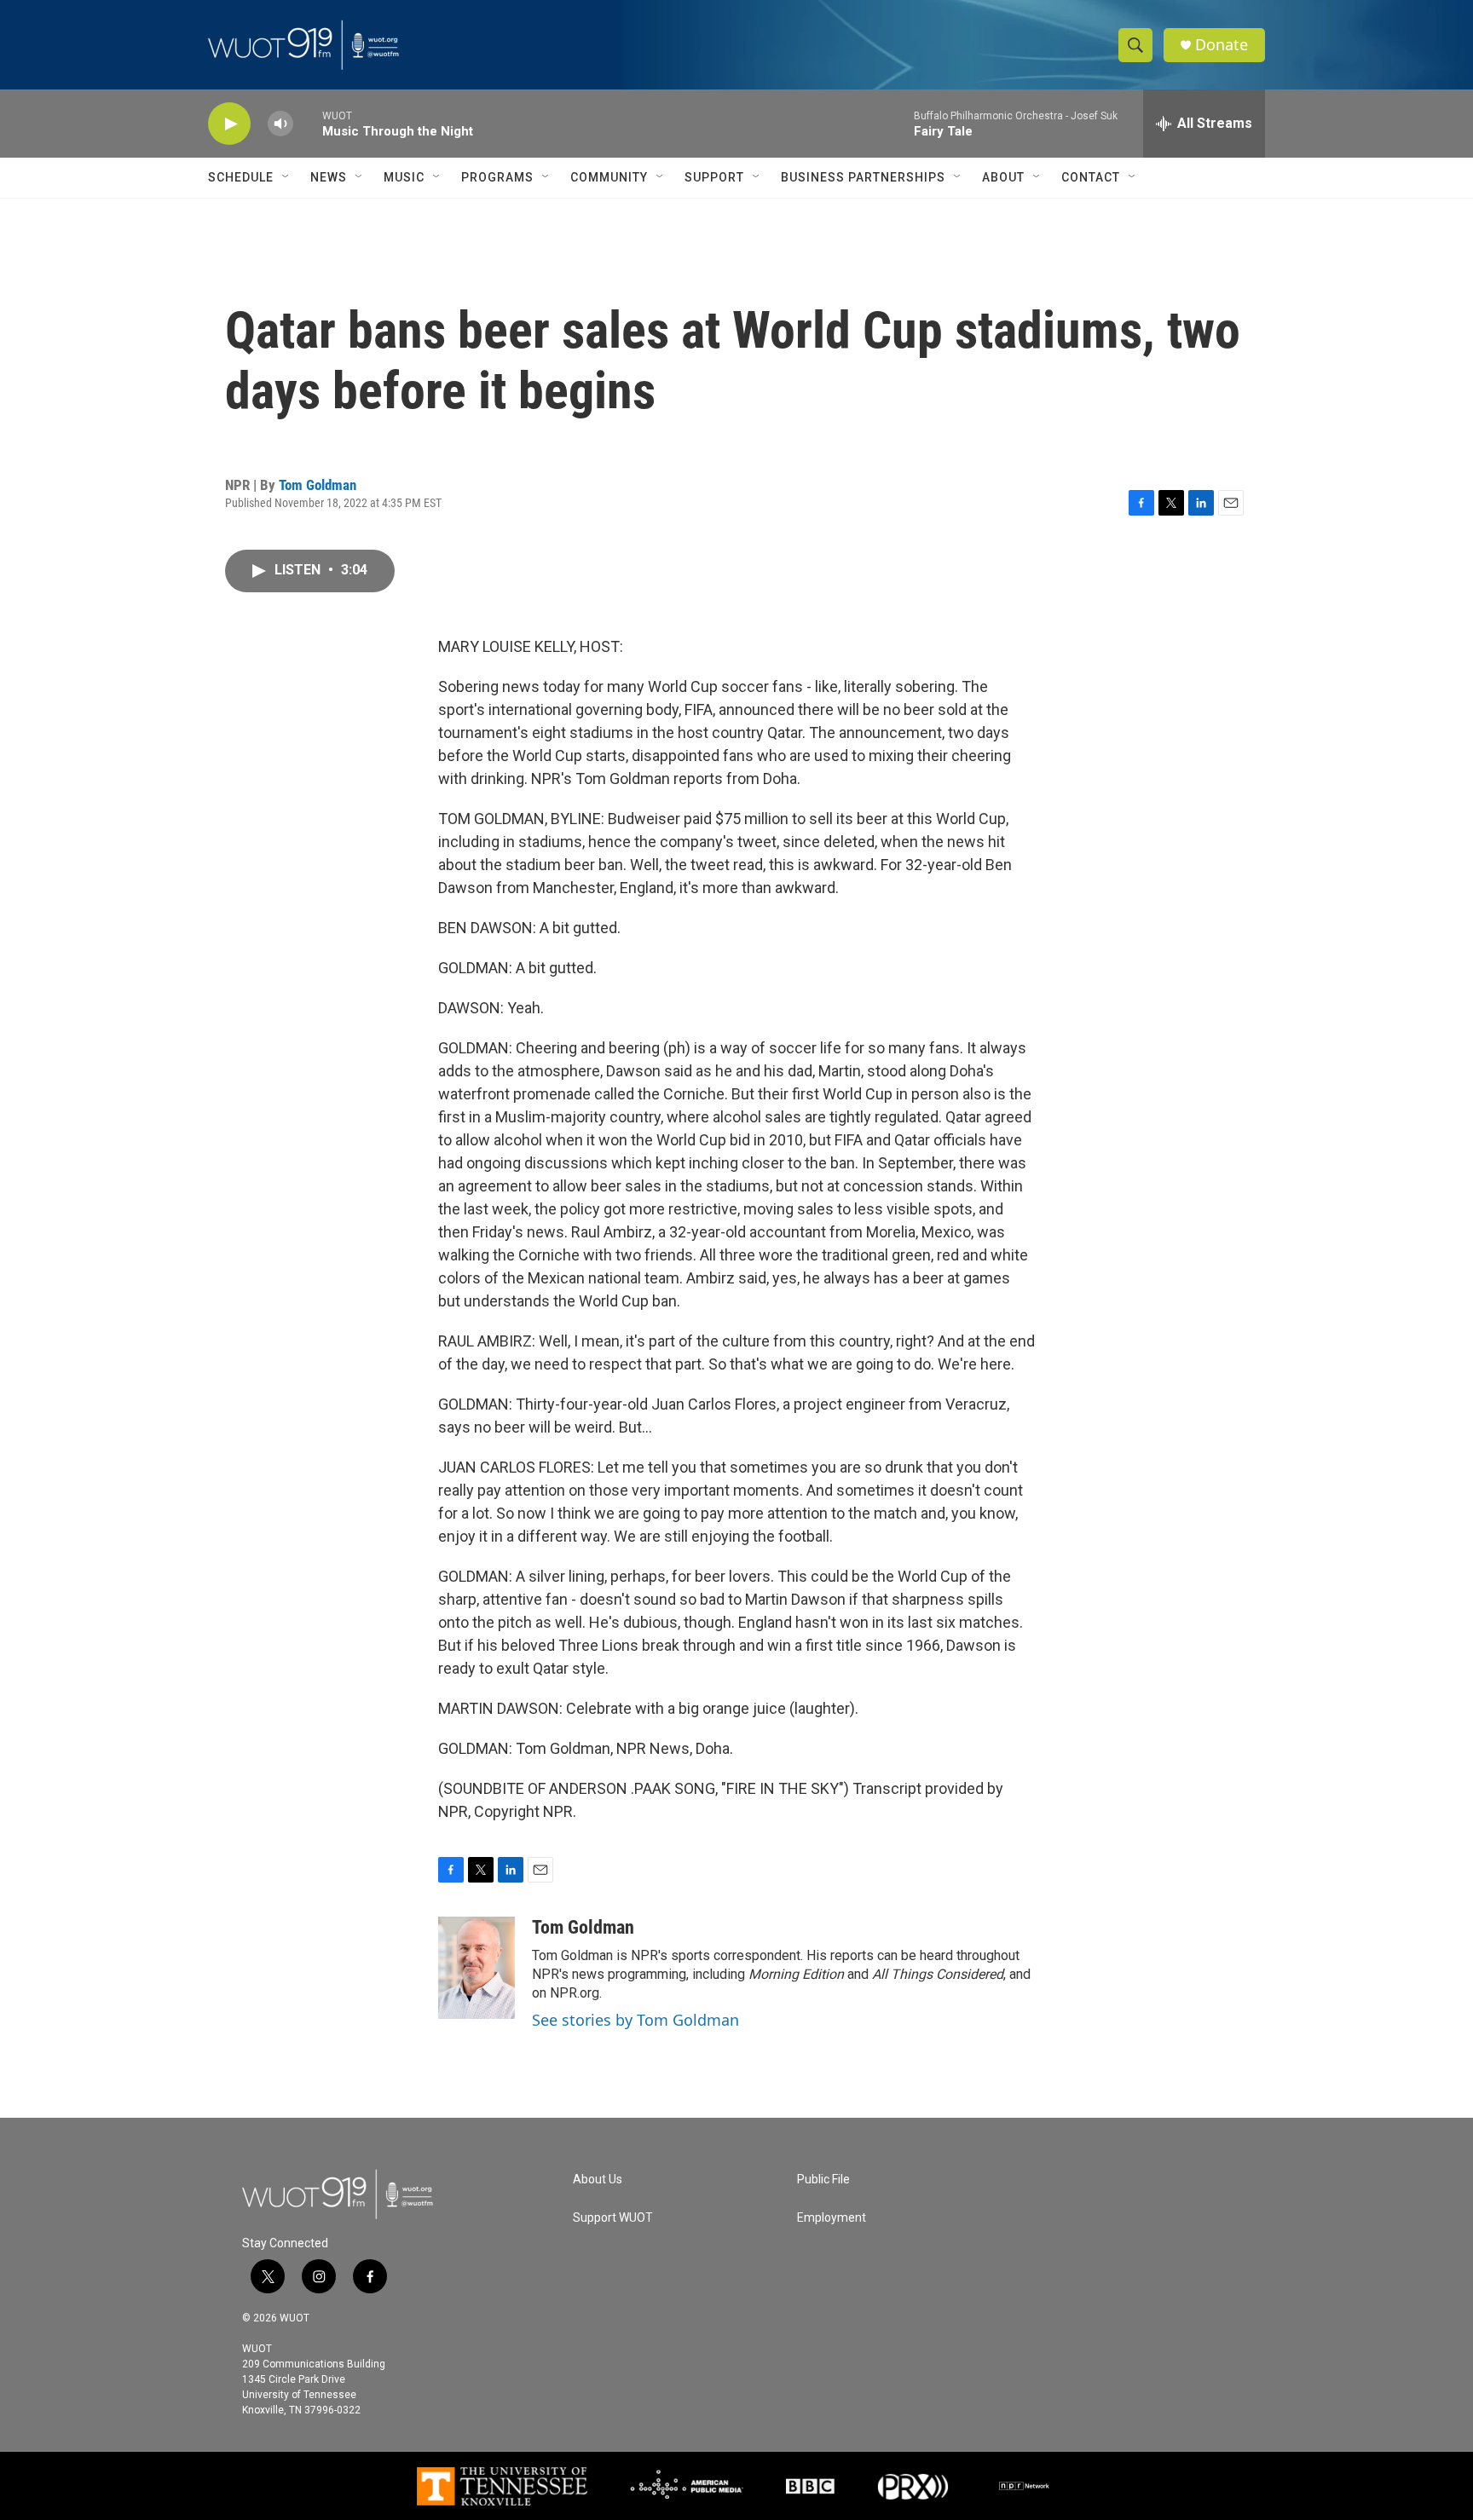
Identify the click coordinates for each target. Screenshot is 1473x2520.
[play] (229, 124)
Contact (1091, 177)
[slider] (308, 123)
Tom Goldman (318, 485)
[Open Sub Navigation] (286, 177)
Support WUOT (613, 2218)
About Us (598, 2180)
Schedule (241, 177)
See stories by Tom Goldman (635, 2020)
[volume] (280, 124)
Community (609, 177)
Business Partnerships (863, 177)
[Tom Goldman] (477, 1968)
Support (714, 177)
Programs (497, 177)
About (1003, 177)
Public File (823, 2180)
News (329, 177)
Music (404, 177)
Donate (1222, 45)
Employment (832, 2218)
